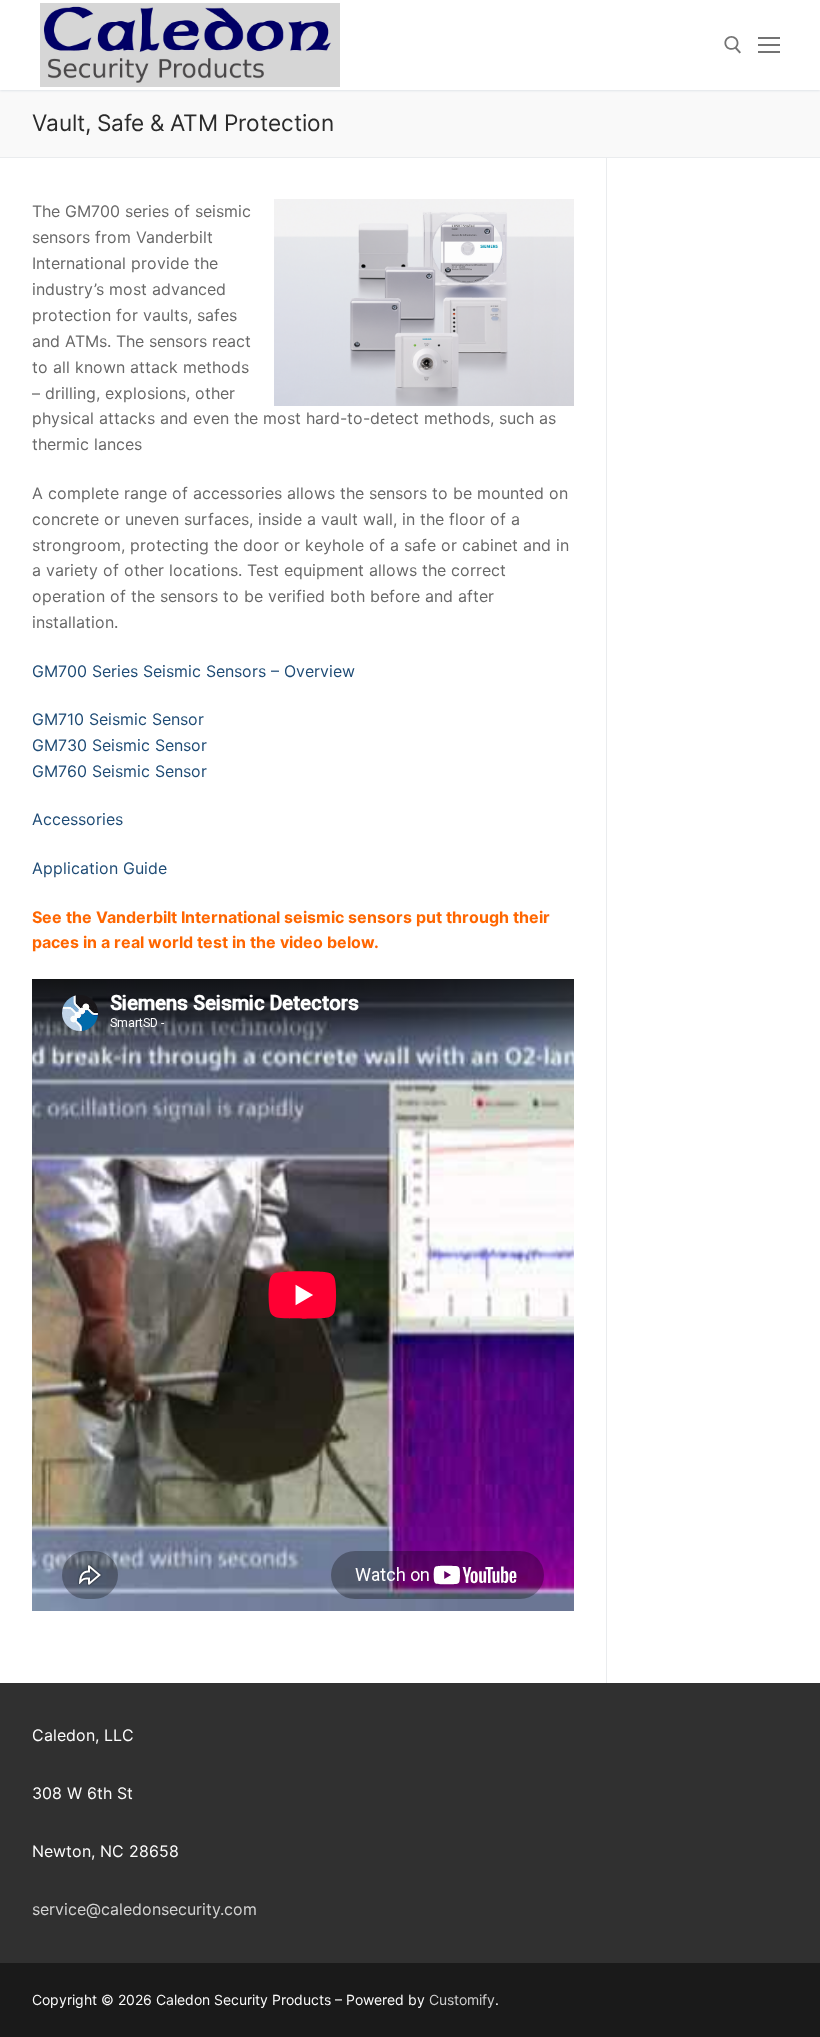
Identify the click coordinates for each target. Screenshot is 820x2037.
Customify (462, 1999)
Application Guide (99, 868)
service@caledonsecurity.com (144, 1909)
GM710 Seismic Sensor (118, 719)
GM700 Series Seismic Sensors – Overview (193, 671)
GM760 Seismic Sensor (119, 771)
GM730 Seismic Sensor (119, 745)
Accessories (77, 819)
